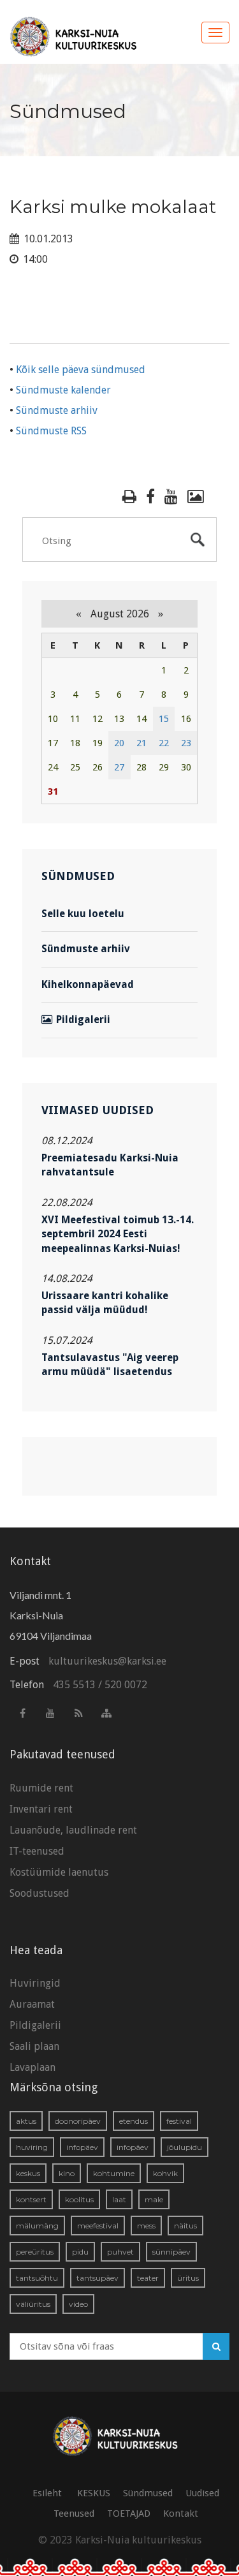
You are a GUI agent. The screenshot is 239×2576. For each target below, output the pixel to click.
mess (146, 2226)
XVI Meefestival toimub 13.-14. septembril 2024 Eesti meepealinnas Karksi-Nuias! (118, 1234)
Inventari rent (41, 1809)
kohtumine (114, 2173)
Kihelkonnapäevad (88, 984)
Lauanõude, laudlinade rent (73, 1830)
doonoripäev (78, 2121)
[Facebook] (150, 497)
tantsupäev (98, 2278)
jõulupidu (185, 2147)
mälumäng (37, 2226)
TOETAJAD (129, 2513)
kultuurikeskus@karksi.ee (107, 1661)
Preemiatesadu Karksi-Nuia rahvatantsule (110, 1165)
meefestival (98, 2226)
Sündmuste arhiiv (57, 410)
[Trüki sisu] (129, 497)
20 (119, 743)
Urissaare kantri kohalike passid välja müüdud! (105, 1303)
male (154, 2199)
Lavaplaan (33, 2067)
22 (164, 743)
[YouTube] (171, 497)
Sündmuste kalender (63, 390)
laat (119, 2199)
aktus (26, 2121)
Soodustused (40, 1893)
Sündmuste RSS (51, 431)
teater (148, 2278)
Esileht (47, 2493)
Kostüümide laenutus (59, 1872)
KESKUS (94, 2493)
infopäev (82, 2147)
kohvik (165, 2173)
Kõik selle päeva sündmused (81, 370)
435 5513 (74, 1685)
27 (119, 767)
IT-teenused (37, 1851)
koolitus (79, 2199)
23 (186, 743)
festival (179, 2121)
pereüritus (35, 2252)
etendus (134, 2121)
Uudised (202, 2493)
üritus (188, 2278)
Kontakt (181, 2513)
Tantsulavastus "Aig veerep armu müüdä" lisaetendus (110, 1365)
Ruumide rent (41, 1788)
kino (67, 2173)
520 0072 (126, 1685)
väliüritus (33, 2304)
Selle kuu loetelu (83, 914)
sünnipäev (171, 2252)
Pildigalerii (83, 1019)
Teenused (74, 2513)
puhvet (120, 2252)
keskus (28, 2173)
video (78, 2304)
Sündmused (148, 2493)
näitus (185, 2226)
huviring (32, 2147)
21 (141, 743)
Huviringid (35, 1983)
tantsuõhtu (37, 2278)
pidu (80, 2252)
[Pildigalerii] (196, 497)
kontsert (31, 2199)
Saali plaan (34, 2046)
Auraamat (32, 2004)
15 (164, 719)
